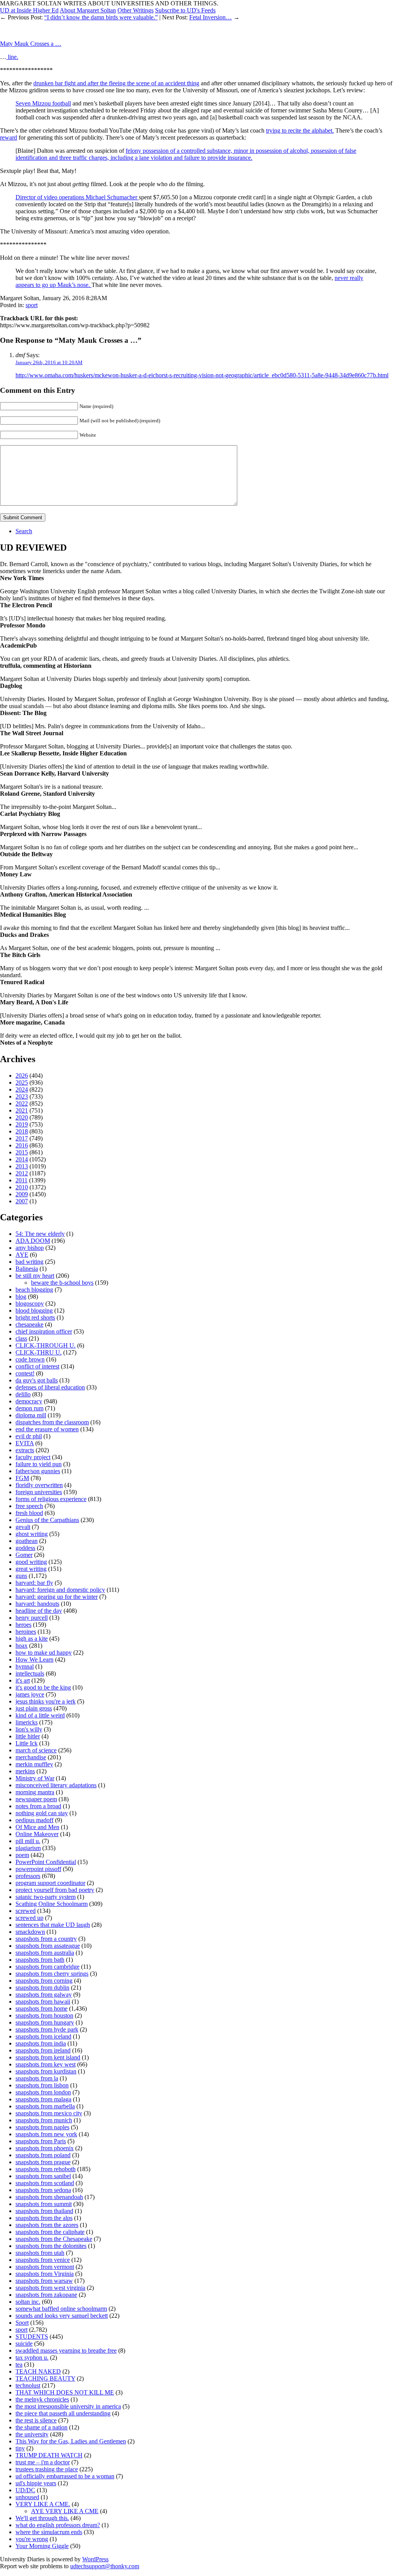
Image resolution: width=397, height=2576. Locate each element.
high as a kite (32, 1639)
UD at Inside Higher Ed (29, 10)
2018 (22, 1131)
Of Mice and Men (37, 1827)
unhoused (27, 2497)
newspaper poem (36, 1799)
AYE (22, 1255)
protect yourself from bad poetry (55, 1890)
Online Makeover (37, 1834)
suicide (24, 2344)
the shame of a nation (41, 2427)
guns (21, 1576)
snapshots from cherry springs (52, 1974)
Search (24, 531)
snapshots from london (43, 2092)
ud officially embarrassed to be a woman (65, 2476)
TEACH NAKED (38, 2371)
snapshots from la (37, 2078)
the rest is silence (36, 2420)
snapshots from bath (40, 1960)
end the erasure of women (47, 1429)
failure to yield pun (39, 1464)
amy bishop (30, 1248)
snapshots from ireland (43, 2050)
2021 (22, 1110)
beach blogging (34, 1290)
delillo (23, 1394)
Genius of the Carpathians (47, 1520)
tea (19, 2364)
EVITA (25, 1443)
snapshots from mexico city (49, 2113)
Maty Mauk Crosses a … (31, 44)
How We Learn (35, 1659)
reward (9, 137)
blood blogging (34, 1310)
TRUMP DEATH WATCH (49, 2455)
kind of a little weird (40, 1715)
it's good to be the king (43, 1687)
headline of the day (39, 1611)
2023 (22, 1096)
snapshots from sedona (43, 2190)
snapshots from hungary (45, 2022)
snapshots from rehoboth (46, 2169)
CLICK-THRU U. (39, 1352)
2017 (22, 1138)
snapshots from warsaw (44, 2281)
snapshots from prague (43, 2162)
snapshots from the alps (44, 2218)
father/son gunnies (38, 1471)
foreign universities (39, 1492)
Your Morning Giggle (42, 2546)
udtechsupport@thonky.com (105, 2566)
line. (12, 57)
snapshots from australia (45, 1953)
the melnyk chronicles (42, 2399)
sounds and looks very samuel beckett (62, 2316)
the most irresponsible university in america (68, 2406)
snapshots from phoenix (45, 2148)
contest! (25, 1373)
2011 (22, 1180)
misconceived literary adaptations (56, 1785)
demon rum (29, 1408)
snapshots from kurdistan (46, 2071)
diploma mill (31, 1415)
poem (22, 1855)
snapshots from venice (43, 2260)
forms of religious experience (51, 1499)
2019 (22, 1124)
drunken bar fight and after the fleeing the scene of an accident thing (116, 83)
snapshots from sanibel (43, 2176)
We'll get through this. (42, 2518)
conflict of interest (37, 1366)
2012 (22, 1173)
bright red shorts (35, 1317)
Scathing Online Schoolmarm (52, 1904)
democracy (29, 1401)
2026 (22, 1075)
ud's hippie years (36, 2483)
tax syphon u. (32, 2357)
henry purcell (32, 1618)
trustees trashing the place (47, 2469)
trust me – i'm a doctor (43, 2462)
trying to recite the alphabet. (300, 130)
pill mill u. (28, 1841)
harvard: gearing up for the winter (57, 1597)
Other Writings (135, 10)
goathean (27, 1541)
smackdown (30, 1932)
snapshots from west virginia (50, 2288)
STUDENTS (32, 2337)
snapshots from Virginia (45, 2274)
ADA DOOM (33, 1241)
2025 (22, 1082)
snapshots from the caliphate (50, 2232)
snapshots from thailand (44, 2211)
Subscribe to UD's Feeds (185, 10)
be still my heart (35, 1276)
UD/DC (25, 2490)
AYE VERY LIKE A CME (65, 2511)
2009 (22, 1194)
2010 (22, 1187)
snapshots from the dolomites (51, 2246)
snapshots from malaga (43, 2099)
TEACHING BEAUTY (45, 2378)
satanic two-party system (46, 1897)
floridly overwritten (39, 1485)
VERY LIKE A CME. (43, 2504)
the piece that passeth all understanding (63, 2413)
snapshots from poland (43, 2155)
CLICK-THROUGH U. (46, 1345)
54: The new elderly (40, 1234)
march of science (36, 1750)
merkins (25, 1771)
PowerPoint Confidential (46, 1862)
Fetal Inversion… (211, 17)
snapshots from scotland (45, 2183)
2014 (22, 1159)
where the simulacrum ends (49, 2532)
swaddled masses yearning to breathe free (66, 2351)
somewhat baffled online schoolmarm (61, 2309)
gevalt (23, 1527)
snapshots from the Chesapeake (54, 2239)
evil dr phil (29, 1436)
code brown (30, 1359)
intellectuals (30, 1673)
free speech (29, 1506)
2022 (22, 1103)
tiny (20, 2448)
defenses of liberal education (50, 1387)
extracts (25, 1450)
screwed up (29, 1918)
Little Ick (27, 1743)
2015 (22, 1152)
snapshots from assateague (48, 1946)
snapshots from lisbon (42, 2085)
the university (32, 2434)
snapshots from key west (46, 2064)
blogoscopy (30, 1304)
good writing (31, 1562)
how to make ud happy (44, 1653)
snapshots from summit (44, 2204)
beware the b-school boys (62, 1283)
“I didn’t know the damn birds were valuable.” (101, 17)
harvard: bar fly (34, 1583)
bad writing (29, 1262)
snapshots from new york (46, 2134)
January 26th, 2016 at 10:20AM (49, 362)
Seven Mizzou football (43, 103)
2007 (22, 1201)
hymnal (25, 1666)
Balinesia (27, 1269)
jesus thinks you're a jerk (46, 1701)
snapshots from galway (44, 1995)
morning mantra (35, 1792)
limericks (27, 1722)
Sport (22, 2323)
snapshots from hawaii (43, 2002)
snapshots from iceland (43, 2036)
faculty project (33, 1457)
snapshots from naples (42, 2127)
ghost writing (32, 1534)
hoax (22, 1646)
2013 (22, 1166)
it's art (23, 1680)
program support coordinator (50, 1883)
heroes (23, 1625)
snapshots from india (41, 2043)
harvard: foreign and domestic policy (60, 1590)
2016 (22, 1145)
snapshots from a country (46, 1939)
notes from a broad (38, 1806)
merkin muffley (34, 1764)
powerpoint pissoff (38, 1869)
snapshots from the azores (47, 2225)
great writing (31, 1569)
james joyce (30, 1694)
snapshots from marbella (45, 2106)
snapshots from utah (40, 2253)
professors (28, 1876)
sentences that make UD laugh (53, 1925)
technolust (28, 2385)
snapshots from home (41, 2008)
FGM (22, 1478)
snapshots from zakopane (46, 2295)
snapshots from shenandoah (49, 2197)
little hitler (28, 1736)
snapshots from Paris (41, 2141)
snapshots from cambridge (47, 1967)
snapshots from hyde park (47, 2029)
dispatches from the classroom (52, 1422)
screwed (26, 1911)
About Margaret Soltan (88, 10)
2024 (22, 1089)
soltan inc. (28, 2302)
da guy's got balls (37, 1380)
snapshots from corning (44, 1981)
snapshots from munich (44, 2120)
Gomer (24, 1555)
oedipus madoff (35, 1820)
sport (32, 305)
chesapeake (29, 1324)
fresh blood (29, 1513)
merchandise (31, 1757)
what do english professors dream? (58, 2525)
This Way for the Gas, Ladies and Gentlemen (71, 2441)
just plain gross (34, 1708)
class (21, 1338)
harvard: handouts (37, 1604)
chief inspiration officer (44, 1331)
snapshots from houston (44, 2015)
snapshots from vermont (45, 2267)
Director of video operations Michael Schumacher (77, 197)
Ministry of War (35, 1778)
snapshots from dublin (42, 1988)
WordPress (95, 2559)
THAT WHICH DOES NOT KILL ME (65, 2392)
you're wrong (32, 2539)
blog (21, 1297)
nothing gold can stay (42, 1813)
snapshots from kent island (48, 2057)
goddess (25, 1548)
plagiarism (28, 1848)
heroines (26, 1632)
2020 (22, 1117)
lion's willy (29, 1729)
